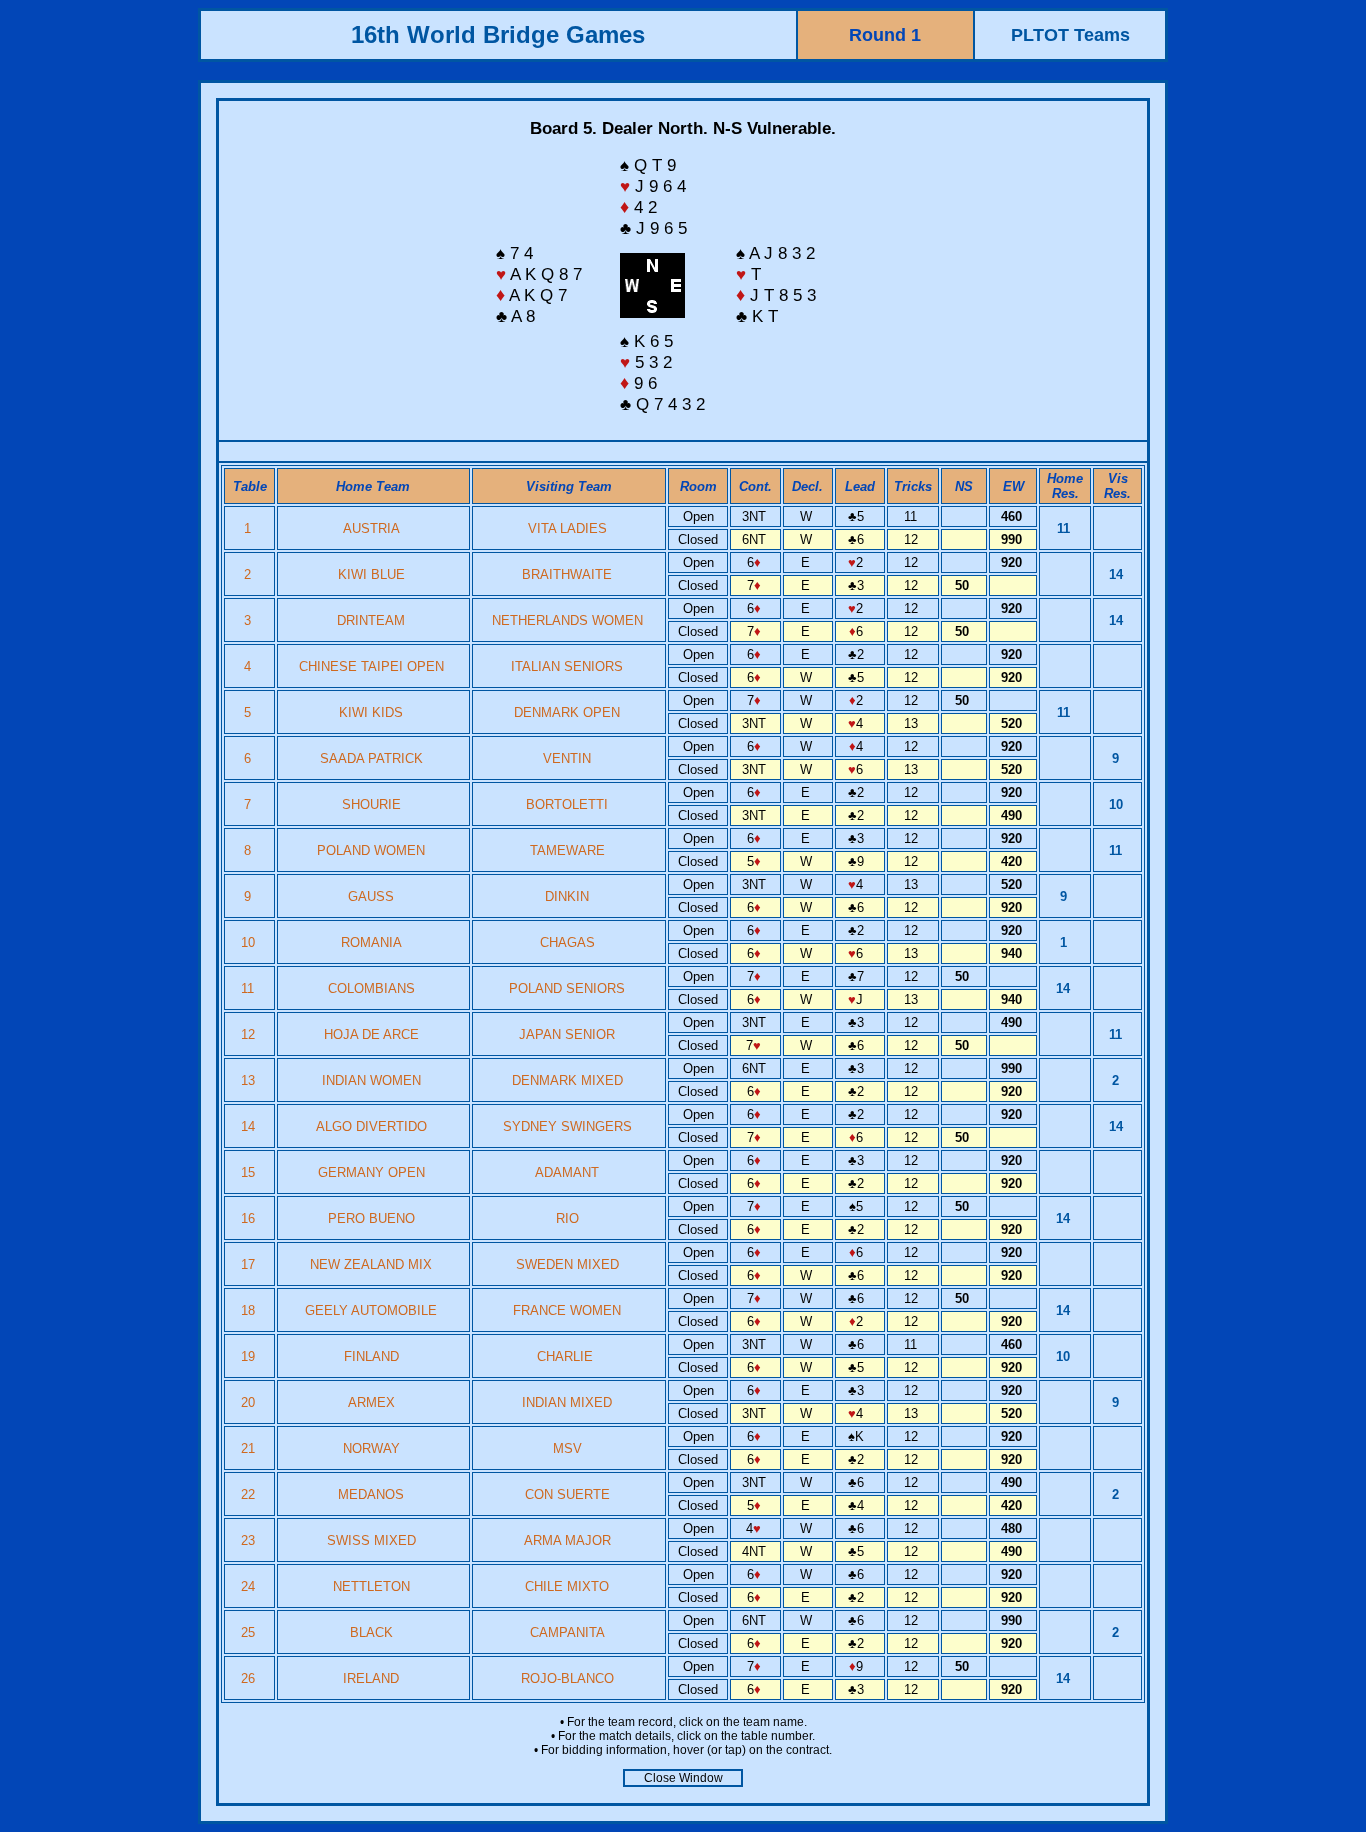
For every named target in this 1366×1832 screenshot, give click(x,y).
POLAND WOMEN (371, 850)
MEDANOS (371, 1494)
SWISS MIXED (371, 1540)
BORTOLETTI (567, 804)
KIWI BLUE (371, 574)
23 (250, 1540)
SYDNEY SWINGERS (567, 1126)
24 (250, 1586)
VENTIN (567, 758)
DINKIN (567, 896)
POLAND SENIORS (567, 988)
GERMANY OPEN (371, 1172)
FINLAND (371, 1356)
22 (250, 1494)
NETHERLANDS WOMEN (567, 620)
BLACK (371, 1632)
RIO (567, 1218)
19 (250, 1356)
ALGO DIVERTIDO (371, 1126)
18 (250, 1310)
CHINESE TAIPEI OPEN (371, 666)
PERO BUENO (371, 1218)
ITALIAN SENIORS (567, 666)
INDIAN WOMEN (371, 1080)
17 (250, 1264)
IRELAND (371, 1678)
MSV (567, 1448)
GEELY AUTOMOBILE (371, 1310)
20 (250, 1402)
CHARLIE (567, 1356)
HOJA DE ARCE (371, 1034)
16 (250, 1218)
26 (250, 1678)
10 (250, 942)
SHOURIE (371, 804)
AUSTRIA (371, 528)
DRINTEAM (371, 620)
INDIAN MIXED (567, 1402)
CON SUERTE (567, 1494)
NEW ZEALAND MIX (371, 1264)
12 (250, 1034)
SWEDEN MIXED (567, 1264)
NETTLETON (371, 1586)
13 (250, 1080)
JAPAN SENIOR (567, 1034)
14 (250, 1126)
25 (250, 1632)
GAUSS (371, 896)
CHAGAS (567, 942)
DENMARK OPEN (567, 712)
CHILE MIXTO (567, 1586)
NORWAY (371, 1448)
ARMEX (371, 1402)
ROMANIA (371, 942)
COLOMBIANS (371, 988)
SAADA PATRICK (371, 758)
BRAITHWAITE (567, 574)
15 (250, 1172)
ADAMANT (567, 1172)
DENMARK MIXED (567, 1080)
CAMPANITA (567, 1632)
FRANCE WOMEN (567, 1310)
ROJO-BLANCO (567, 1678)
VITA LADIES (567, 528)
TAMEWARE (567, 850)
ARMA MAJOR (567, 1540)
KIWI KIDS (371, 712)
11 (249, 988)
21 (250, 1448)
